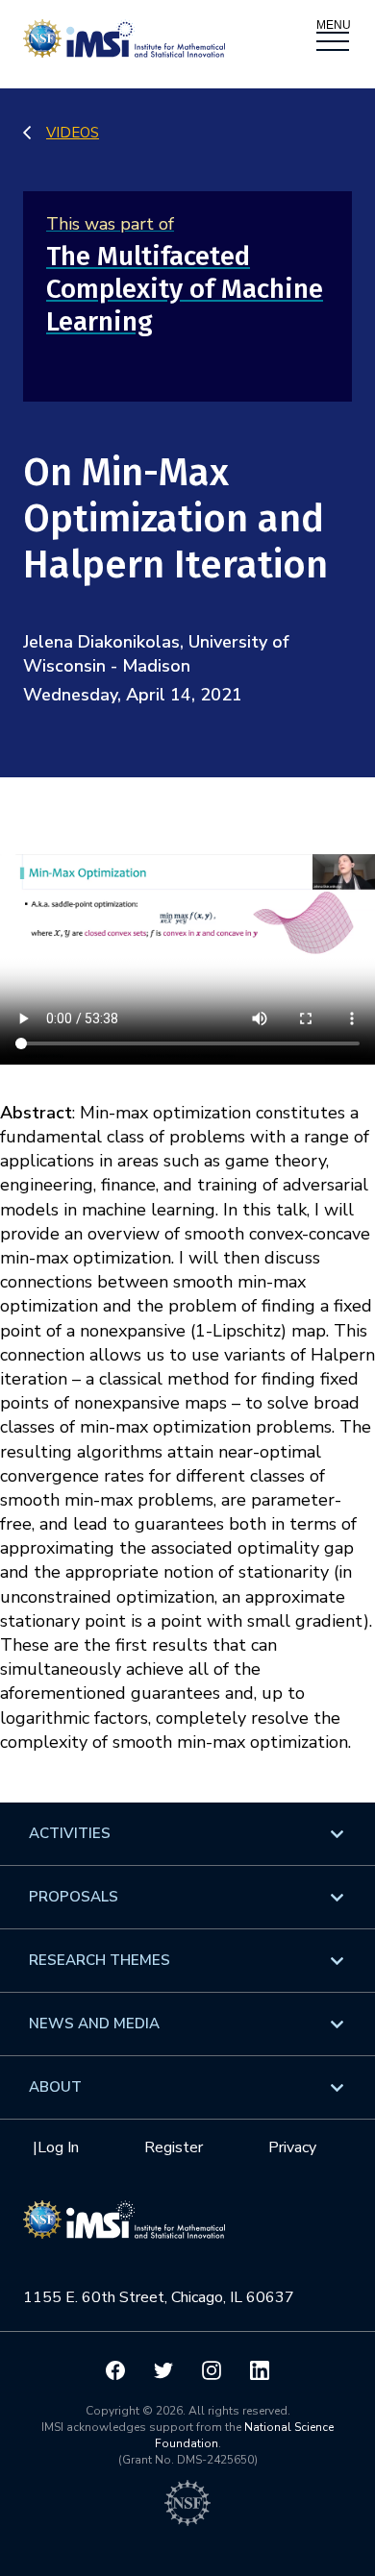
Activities (70, 1833)
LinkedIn (260, 2370)
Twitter (163, 2370)
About (55, 2087)
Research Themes (100, 1960)
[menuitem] (187, 1834)
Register (174, 2147)
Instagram (212, 2370)
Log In (58, 2147)
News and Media (94, 2024)
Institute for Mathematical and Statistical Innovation (124, 2229)
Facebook (115, 2370)
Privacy (292, 2147)
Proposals (74, 1897)
